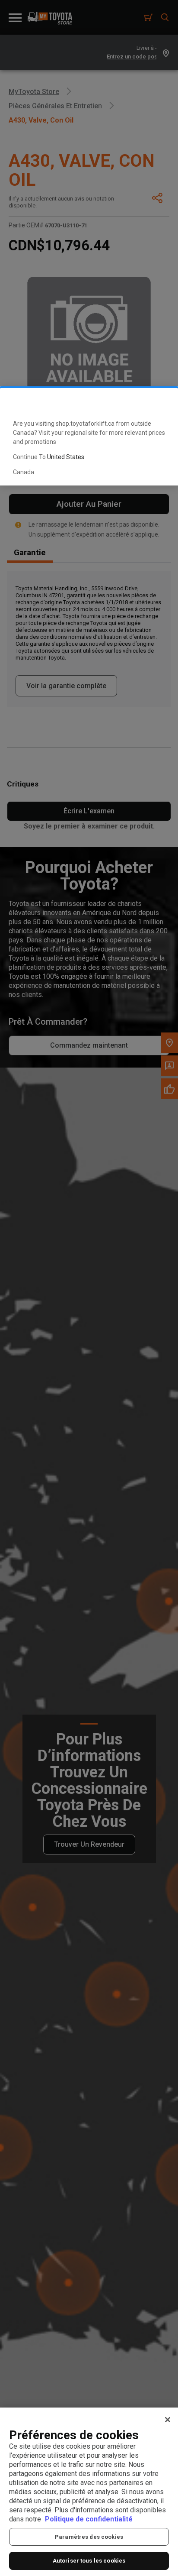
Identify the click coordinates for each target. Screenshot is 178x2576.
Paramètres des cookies (89, 2537)
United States (66, 457)
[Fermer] (168, 2420)
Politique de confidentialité (89, 2519)
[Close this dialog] (158, 402)
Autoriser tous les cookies (89, 2561)
